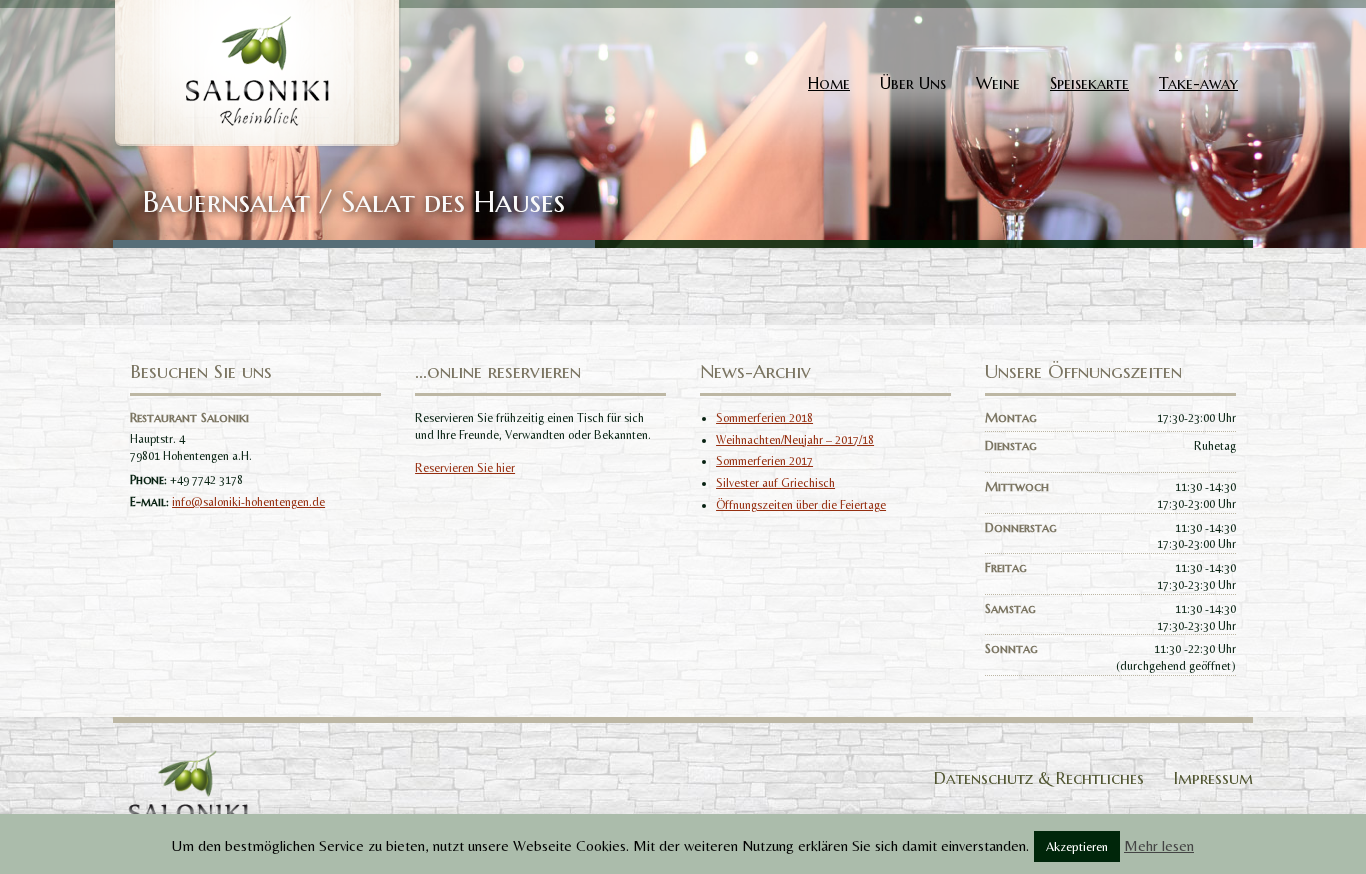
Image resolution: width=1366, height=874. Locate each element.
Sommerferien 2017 (764, 461)
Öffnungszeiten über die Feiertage (801, 505)
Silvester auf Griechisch (775, 483)
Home (829, 83)
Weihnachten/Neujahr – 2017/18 (795, 440)
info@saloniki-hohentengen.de (248, 502)
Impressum (1213, 778)
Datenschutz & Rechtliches (1039, 778)
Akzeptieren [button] (1077, 846)
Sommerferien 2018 (764, 418)
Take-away (1198, 83)
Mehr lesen (1159, 845)
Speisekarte (1089, 83)
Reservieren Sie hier (465, 468)
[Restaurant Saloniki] (257, 71)
